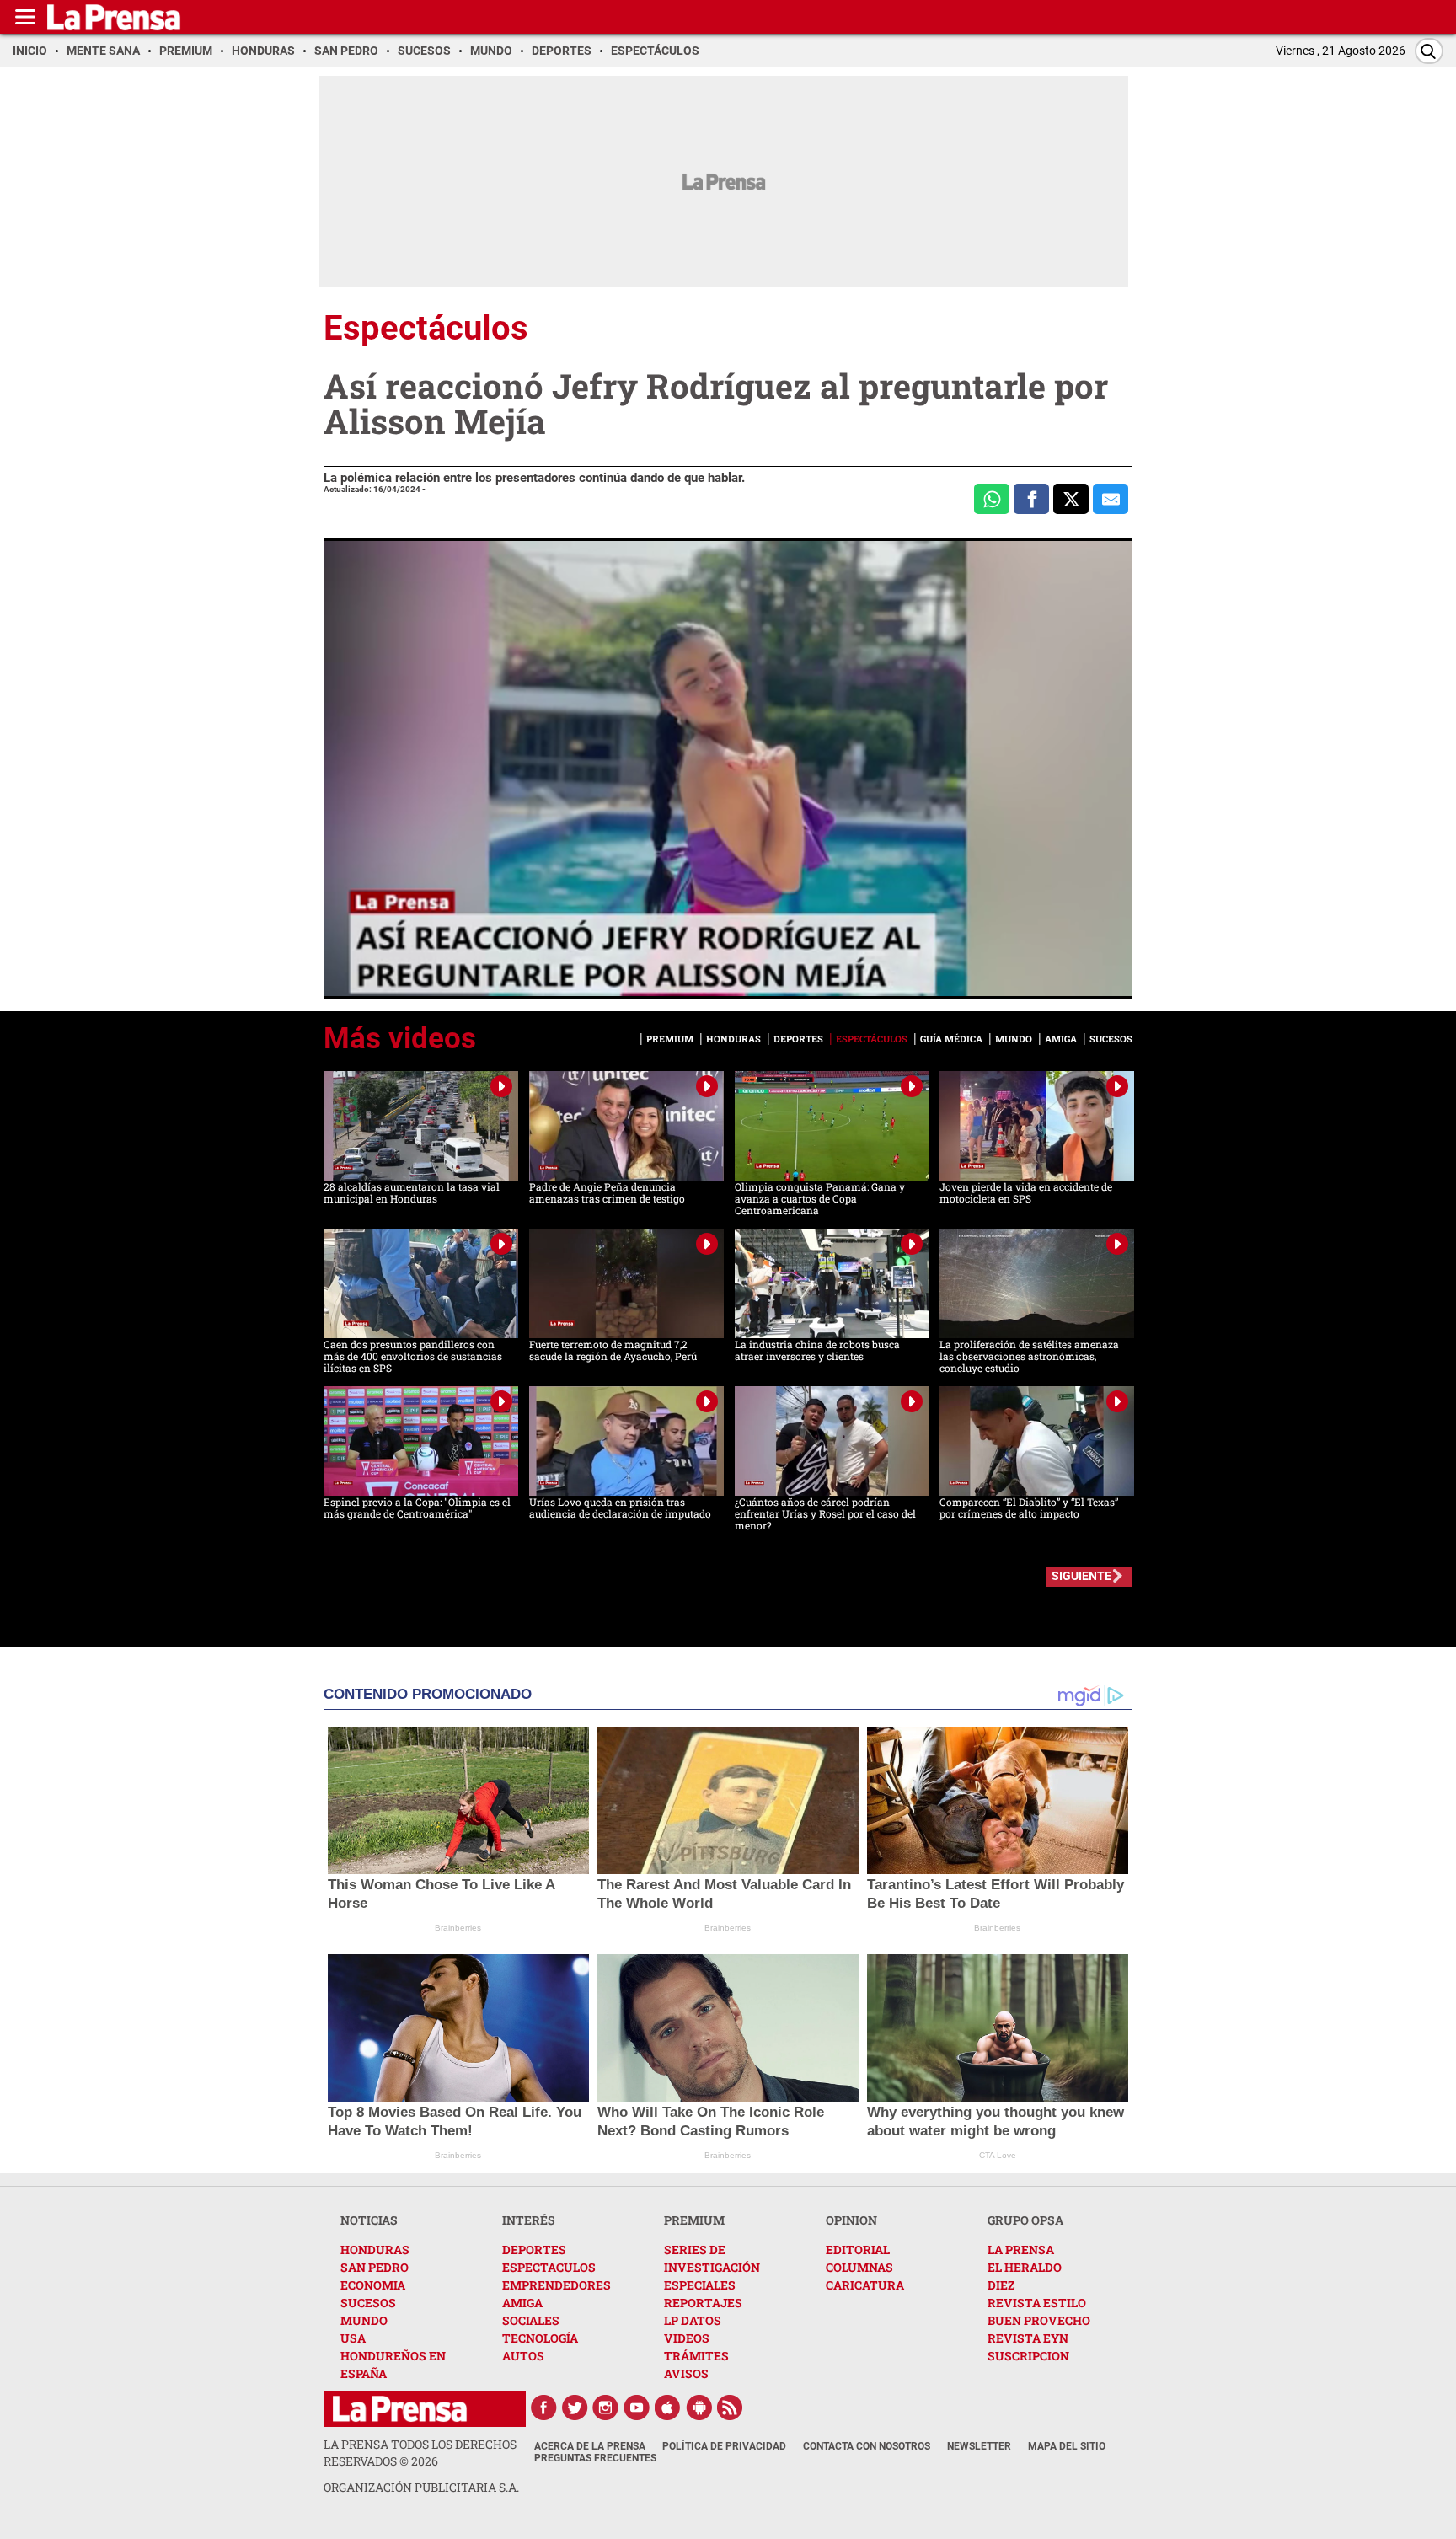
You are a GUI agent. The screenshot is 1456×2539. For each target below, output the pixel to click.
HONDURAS (375, 2250)
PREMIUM (694, 2220)
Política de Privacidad (724, 2446)
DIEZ (1001, 2285)
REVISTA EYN (1028, 2338)
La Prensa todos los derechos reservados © (420, 2453)
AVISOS (686, 2373)
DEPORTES (534, 2250)
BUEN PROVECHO (1039, 2320)
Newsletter (979, 2446)
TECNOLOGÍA (540, 2338)
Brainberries (458, 1928)
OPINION (851, 2220)
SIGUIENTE (1081, 1576)
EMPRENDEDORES (557, 2285)
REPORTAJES (703, 2303)
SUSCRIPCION (1028, 2356)
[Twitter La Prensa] (575, 2408)
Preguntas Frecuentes (595, 2458)
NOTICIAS (369, 2220)
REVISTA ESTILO (1037, 2303)
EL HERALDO (1025, 2267)
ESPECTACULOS (549, 2267)
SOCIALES (531, 2320)
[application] (728, 769)
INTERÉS (529, 2220)
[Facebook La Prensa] (543, 2408)
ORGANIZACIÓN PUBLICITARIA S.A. (421, 2487)
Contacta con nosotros (867, 2446)
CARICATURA (865, 2285)
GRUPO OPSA (1025, 2220)
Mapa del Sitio (1067, 2446)
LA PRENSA (1021, 2250)
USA (353, 2338)
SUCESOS (368, 2303)
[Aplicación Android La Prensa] (699, 2408)
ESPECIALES (700, 2285)
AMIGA (522, 2303)
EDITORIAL (858, 2250)
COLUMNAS (859, 2267)
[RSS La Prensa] (731, 2408)
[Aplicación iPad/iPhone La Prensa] (668, 2408)
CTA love (998, 2155)
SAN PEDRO (375, 2267)
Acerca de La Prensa (590, 2446)
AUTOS (523, 2356)
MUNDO (364, 2320)
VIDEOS (687, 2338)
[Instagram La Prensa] (606, 2408)
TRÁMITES (696, 2356)
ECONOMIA (373, 2285)
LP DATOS (693, 2320)
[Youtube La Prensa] (637, 2408)
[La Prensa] (400, 2409)
